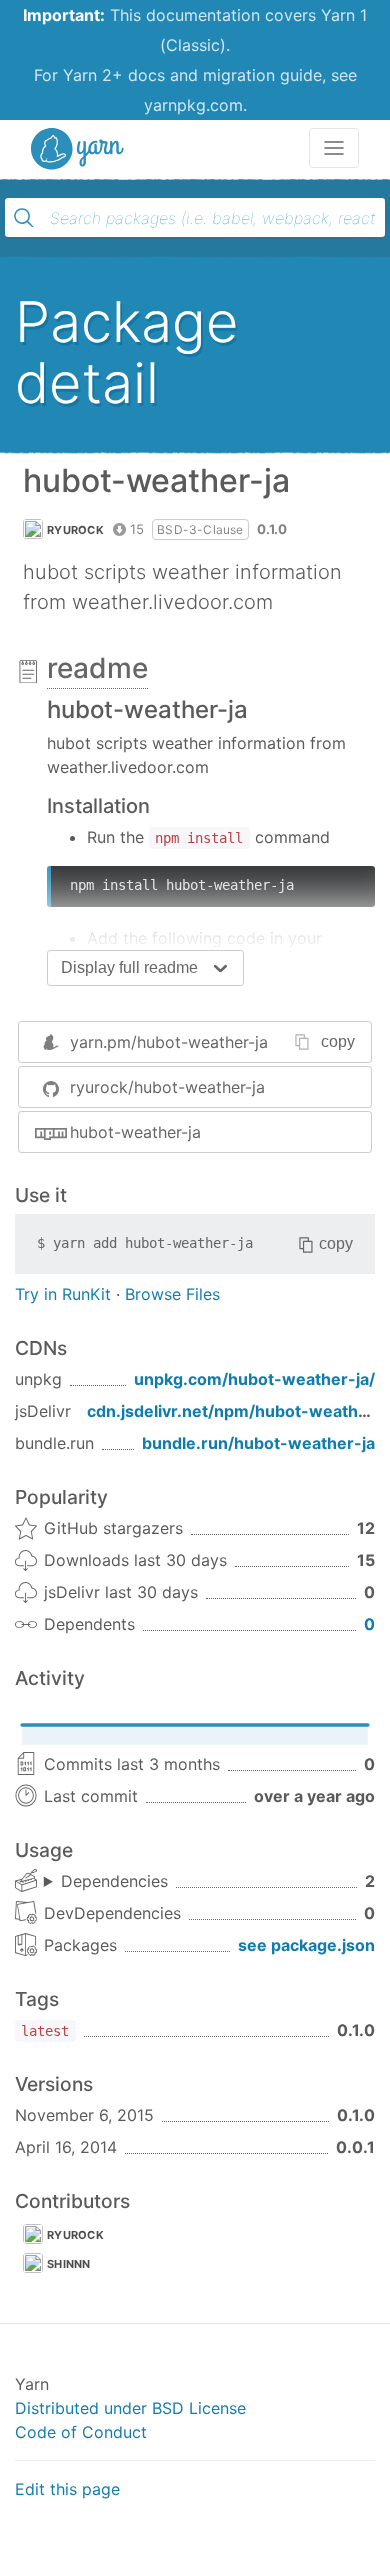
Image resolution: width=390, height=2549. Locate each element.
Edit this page (67, 2489)
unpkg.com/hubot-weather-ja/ (254, 1379)
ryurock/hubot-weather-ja (167, 1087)
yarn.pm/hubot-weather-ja (169, 1042)
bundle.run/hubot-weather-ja (258, 1443)
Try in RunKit (63, 1294)
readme (97, 668)
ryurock (75, 530)
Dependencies (114, 1881)
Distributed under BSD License (130, 2408)
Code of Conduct (81, 2432)
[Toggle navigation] (334, 148)
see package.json (306, 1945)
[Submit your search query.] (24, 218)
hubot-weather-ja (135, 1132)
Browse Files (172, 1294)
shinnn (69, 2264)
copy (338, 1041)
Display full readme (129, 967)
